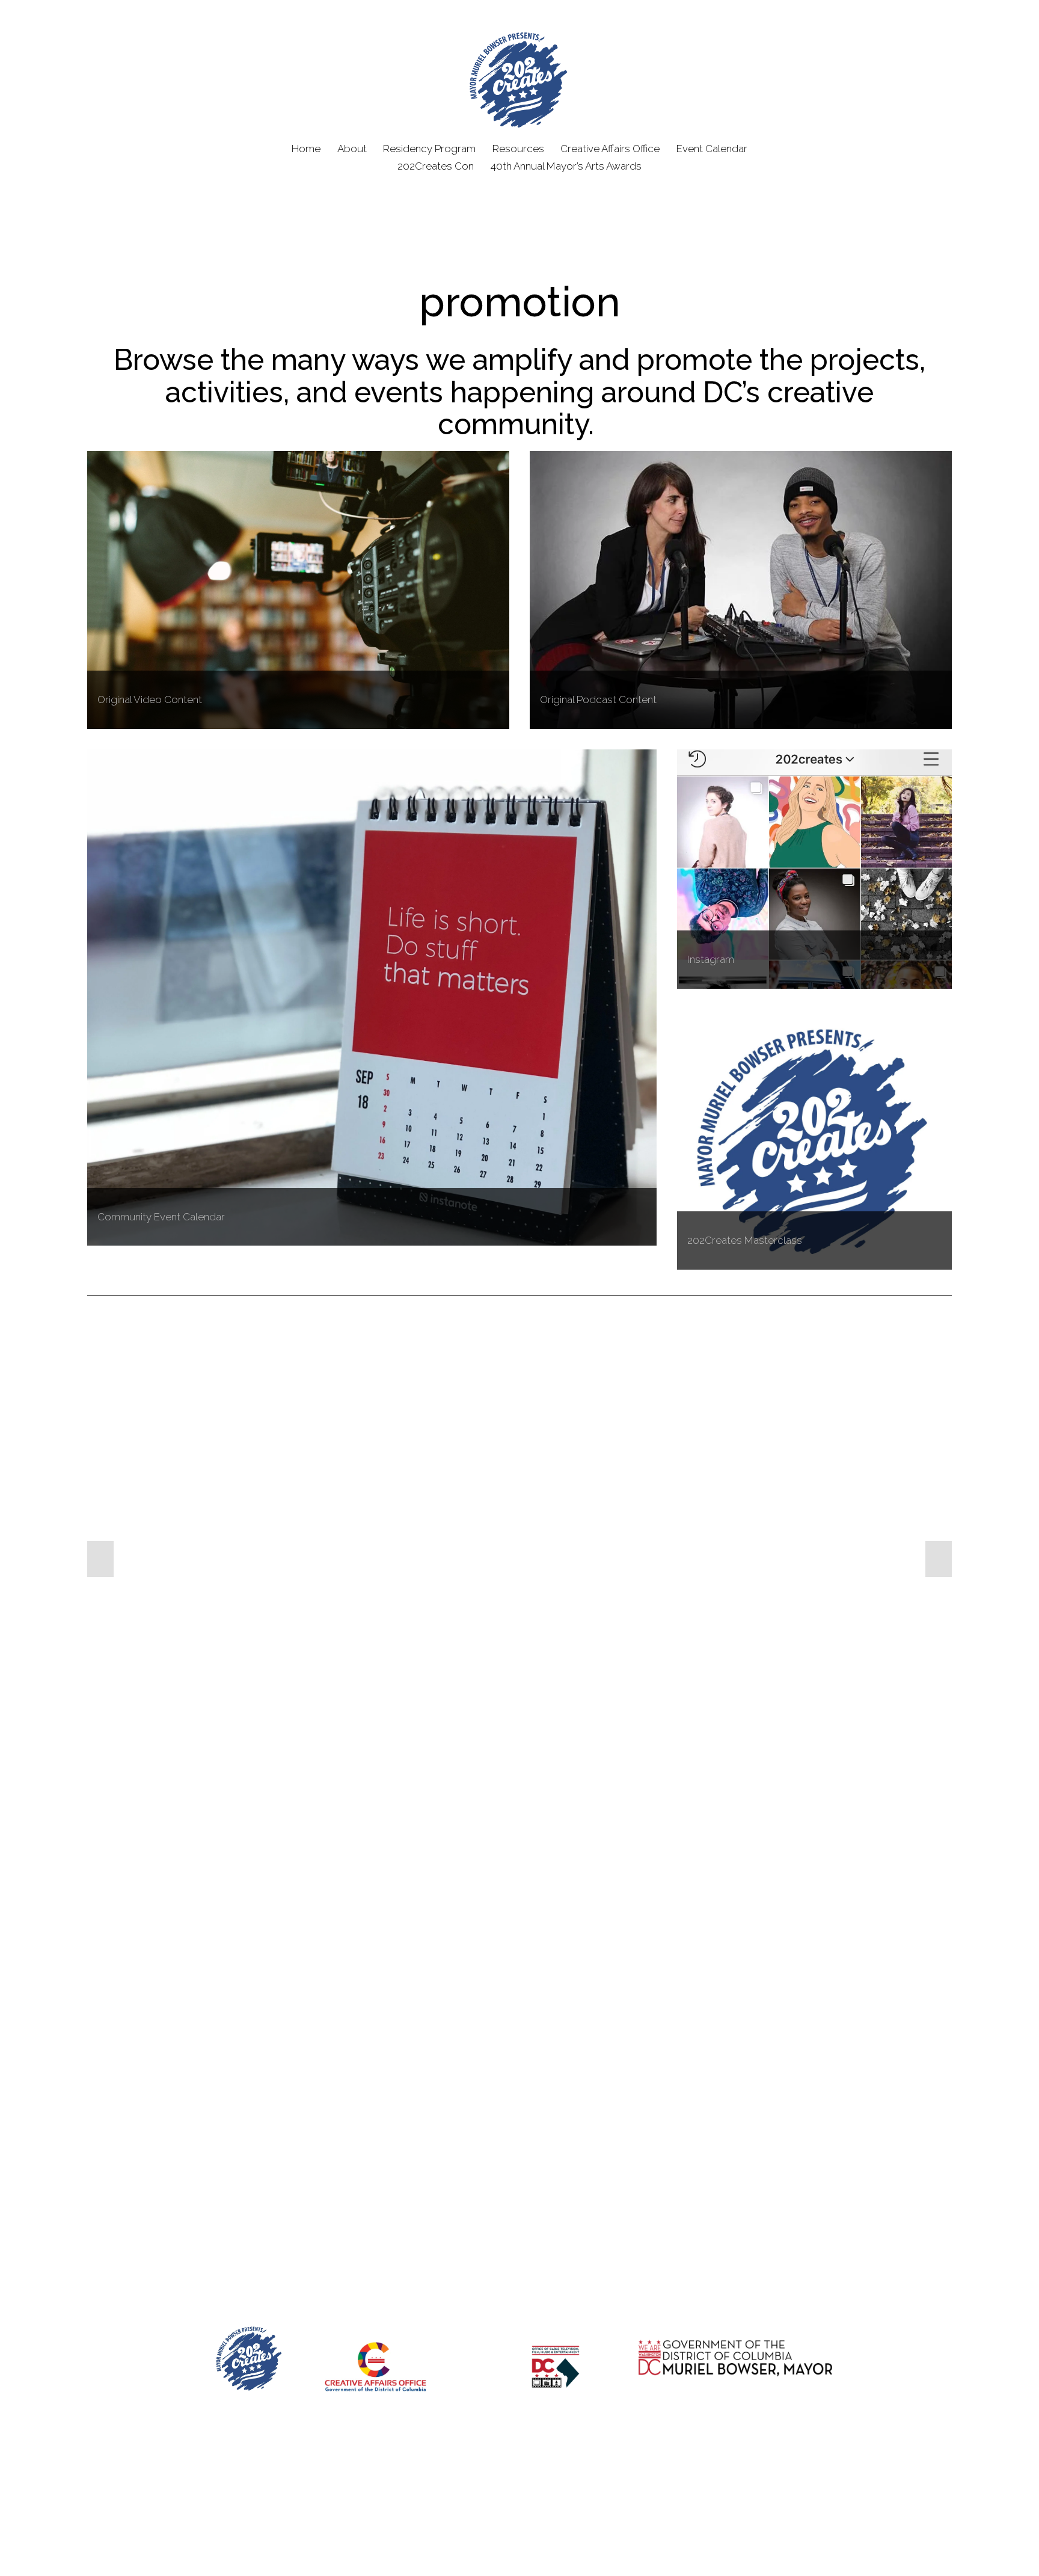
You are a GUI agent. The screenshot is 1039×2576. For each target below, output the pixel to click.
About (352, 149)
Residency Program (429, 149)
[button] (100, 1559)
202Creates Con (436, 166)
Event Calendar (712, 149)
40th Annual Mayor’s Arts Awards (566, 166)
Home (306, 149)
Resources (518, 149)
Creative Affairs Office (610, 149)
